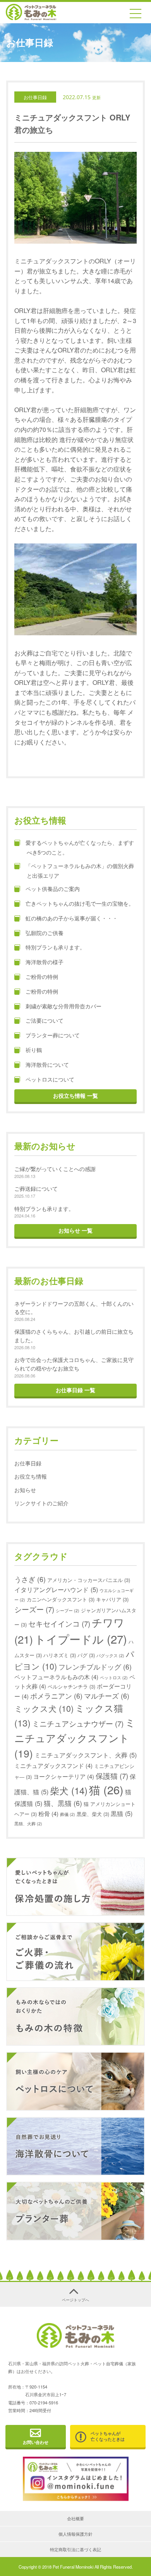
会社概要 (75, 2518)
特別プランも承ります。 (55, 947)
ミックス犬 (44, 1708)
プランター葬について (53, 1035)
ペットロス (114, 1677)
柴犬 (69, 1790)
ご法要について (45, 1020)
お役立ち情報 (31, 1476)
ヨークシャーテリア (64, 1776)
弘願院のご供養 (45, 933)
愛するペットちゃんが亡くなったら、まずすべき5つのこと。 (80, 847)
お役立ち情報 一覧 (75, 1095)
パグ (86, 1655)
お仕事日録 (35, 97)
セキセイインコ (59, 1623)
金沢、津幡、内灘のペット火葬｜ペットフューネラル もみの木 (31, 12)
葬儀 (68, 1814)
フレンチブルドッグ (95, 1667)
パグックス (110, 1655)
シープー (68, 1610)
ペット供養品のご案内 (53, 888)
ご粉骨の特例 (42, 976)
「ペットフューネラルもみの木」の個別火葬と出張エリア (80, 870)
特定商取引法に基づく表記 (75, 2549)
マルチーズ (107, 1696)
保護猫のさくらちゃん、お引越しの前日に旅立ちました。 (74, 1335)
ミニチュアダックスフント (75, 1738)
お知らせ (25, 1490)
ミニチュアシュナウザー (78, 1723)
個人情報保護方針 (75, 2534)
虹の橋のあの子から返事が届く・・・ (74, 918)
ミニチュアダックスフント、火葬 (86, 1755)
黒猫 (122, 1813)
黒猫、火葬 (28, 1824)
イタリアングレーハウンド (56, 1589)
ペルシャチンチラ (71, 1686)
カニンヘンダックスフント (61, 1599)
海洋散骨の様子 (45, 962)
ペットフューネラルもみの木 (56, 1677)
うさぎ (30, 1579)
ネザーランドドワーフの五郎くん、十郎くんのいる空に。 (74, 1308)
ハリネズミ (60, 1655)
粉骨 (48, 1813)
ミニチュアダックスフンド (53, 1765)
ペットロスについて (50, 1079)
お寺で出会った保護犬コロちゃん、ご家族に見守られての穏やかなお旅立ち (74, 1364)
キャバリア (112, 1599)
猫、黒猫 (63, 1803)
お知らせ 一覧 (75, 1230)
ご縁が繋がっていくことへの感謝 (55, 1168)
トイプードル (81, 1639)
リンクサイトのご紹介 (41, 1503)
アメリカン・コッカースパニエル (89, 1580)
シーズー (34, 1609)
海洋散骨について (47, 1064)
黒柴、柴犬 (93, 1814)
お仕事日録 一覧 (75, 1390)
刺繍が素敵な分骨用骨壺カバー (63, 1006)
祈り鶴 (34, 1050)
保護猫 (112, 1776)
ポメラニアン (56, 1696)
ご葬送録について (36, 1188)
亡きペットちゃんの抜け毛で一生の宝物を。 (80, 903)
